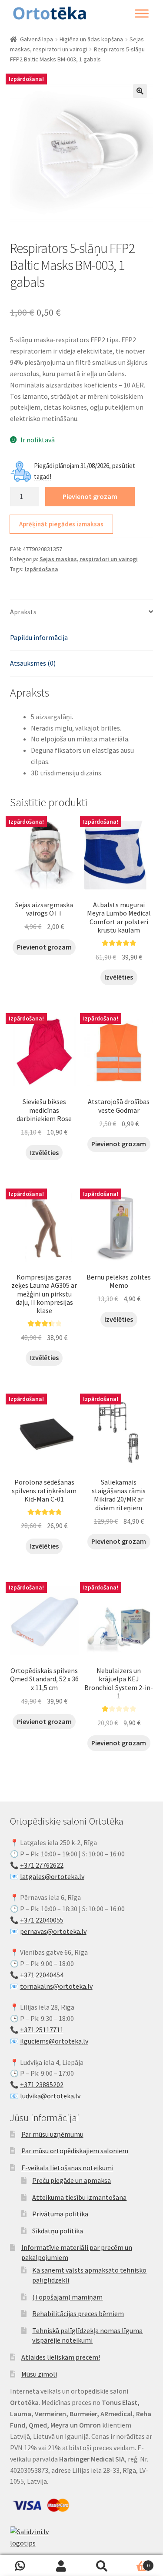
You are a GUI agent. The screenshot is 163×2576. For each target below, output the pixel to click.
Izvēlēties (119, 977)
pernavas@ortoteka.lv (53, 1931)
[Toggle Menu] (142, 13)
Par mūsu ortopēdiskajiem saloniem (75, 2151)
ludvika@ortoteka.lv (50, 2096)
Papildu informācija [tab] (39, 637)
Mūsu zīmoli (39, 2374)
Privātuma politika (60, 2214)
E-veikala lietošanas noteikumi (67, 2168)
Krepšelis (136, 2562)
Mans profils (61, 2566)
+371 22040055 (42, 1920)
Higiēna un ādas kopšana (91, 39)
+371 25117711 (42, 2030)
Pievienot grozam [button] (44, 947)
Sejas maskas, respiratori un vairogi (89, 559)
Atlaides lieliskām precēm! (61, 2357)
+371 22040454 (42, 1975)
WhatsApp (20, 2566)
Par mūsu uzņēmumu (52, 2134)
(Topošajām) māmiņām (67, 2297)
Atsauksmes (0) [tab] (33, 663)
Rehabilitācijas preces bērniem (78, 2313)
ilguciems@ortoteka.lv (54, 2041)
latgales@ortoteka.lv (52, 1876)
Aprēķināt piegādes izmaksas (61, 524)
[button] (140, 91)
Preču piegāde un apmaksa (72, 2180)
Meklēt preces (102, 2566)
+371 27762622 (42, 1865)
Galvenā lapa (37, 39)
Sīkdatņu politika (58, 2231)
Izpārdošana (42, 569)
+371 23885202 (42, 2084)
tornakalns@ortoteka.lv (56, 1986)
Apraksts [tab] (23, 612)
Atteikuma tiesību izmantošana (79, 2197)
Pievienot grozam (90, 496)
